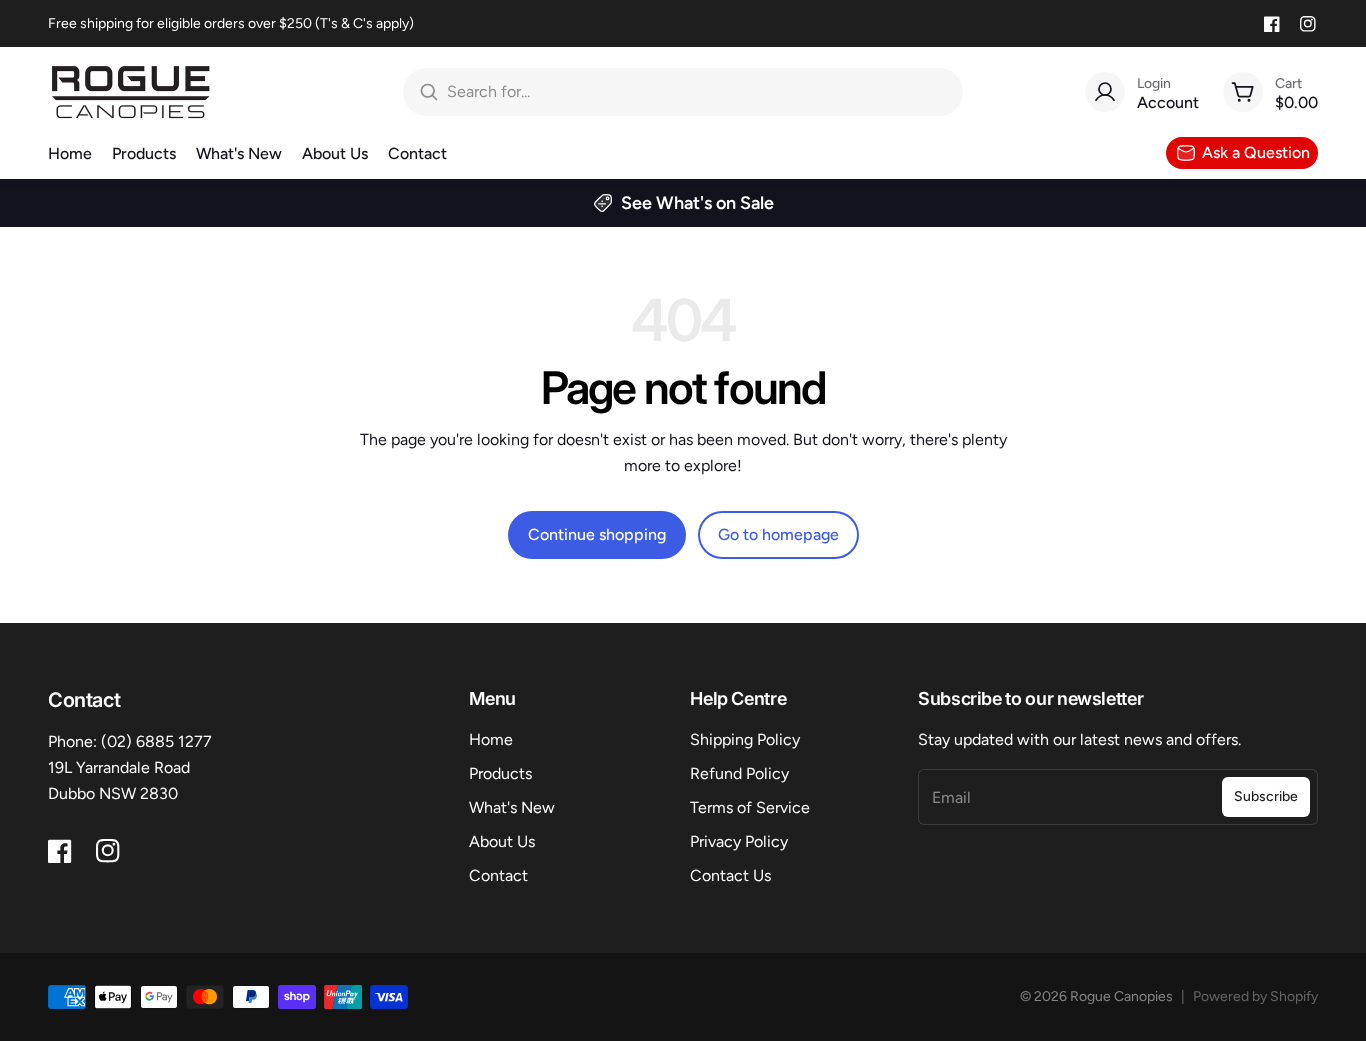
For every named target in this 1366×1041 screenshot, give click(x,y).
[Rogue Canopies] (130, 92)
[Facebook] (1272, 24)
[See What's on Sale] (683, 203)
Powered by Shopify (1255, 996)
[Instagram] (1308, 24)
